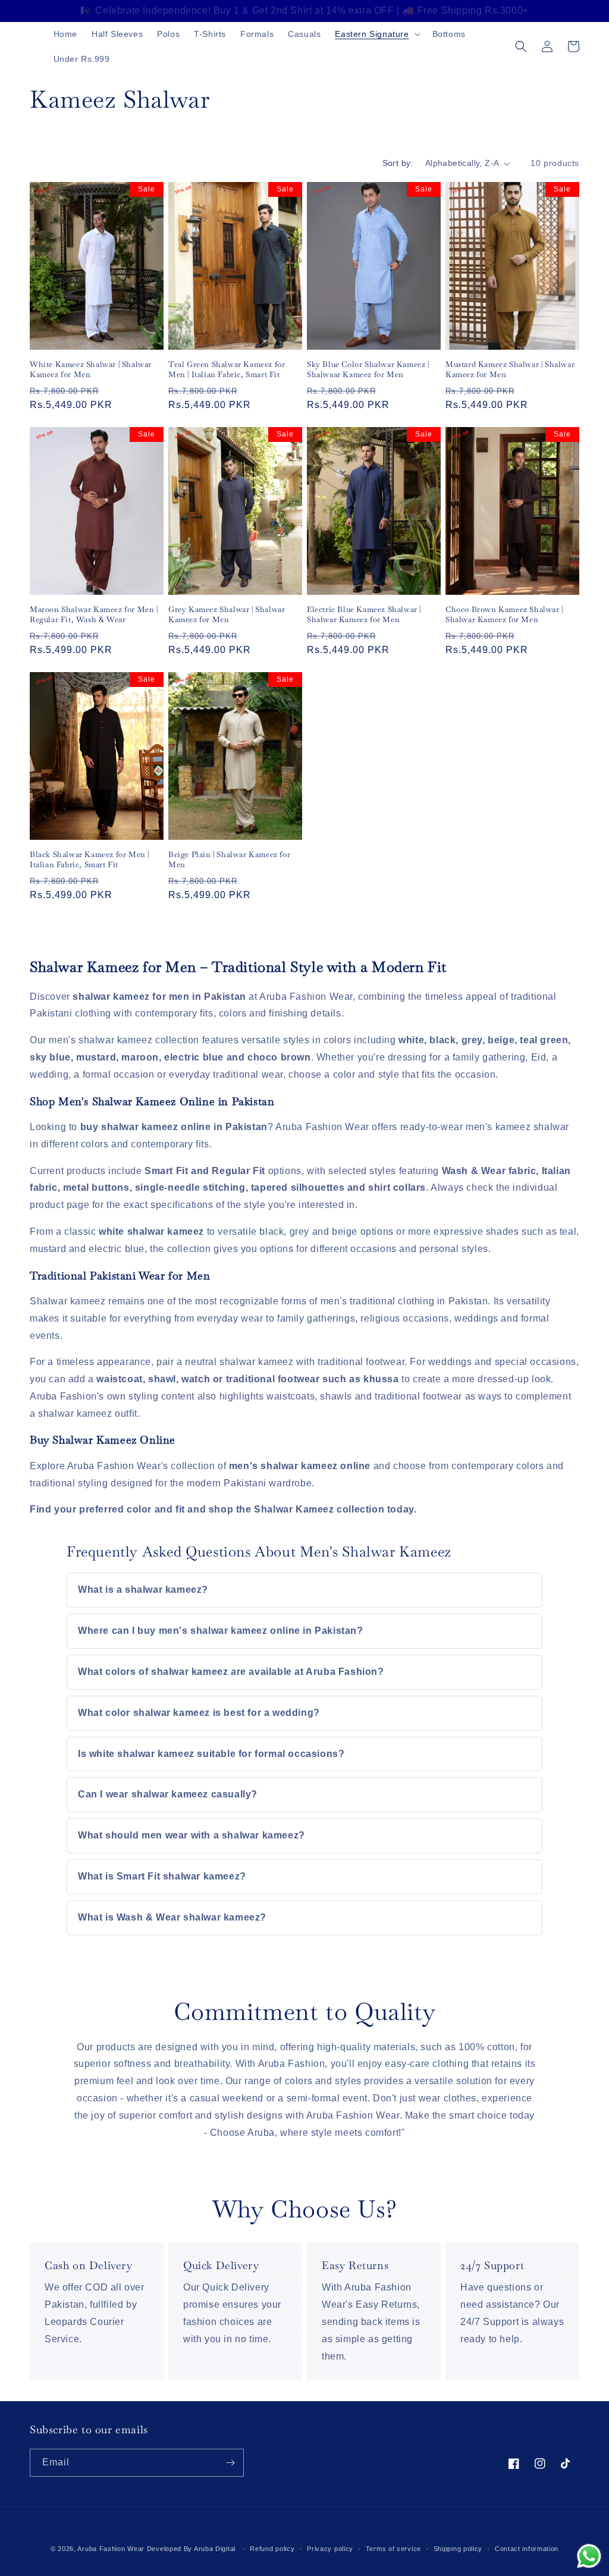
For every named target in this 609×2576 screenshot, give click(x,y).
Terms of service (393, 2549)
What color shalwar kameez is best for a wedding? (199, 1713)
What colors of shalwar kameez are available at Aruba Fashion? (231, 1672)
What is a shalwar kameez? (143, 1590)
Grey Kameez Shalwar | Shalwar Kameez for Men (227, 615)
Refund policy (272, 2549)
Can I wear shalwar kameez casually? (168, 1794)
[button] (376, 34)
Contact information (527, 2549)
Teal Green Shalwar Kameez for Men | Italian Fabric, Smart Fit (227, 370)
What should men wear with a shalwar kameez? (192, 1835)
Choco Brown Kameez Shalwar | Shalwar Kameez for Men (504, 615)
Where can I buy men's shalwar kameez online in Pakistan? (221, 1631)
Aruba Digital (216, 2549)
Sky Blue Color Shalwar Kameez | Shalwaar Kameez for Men (368, 370)
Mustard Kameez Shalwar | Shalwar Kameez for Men (510, 370)
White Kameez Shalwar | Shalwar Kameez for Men (91, 370)
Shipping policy (458, 2549)
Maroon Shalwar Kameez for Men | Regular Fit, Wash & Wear (94, 615)
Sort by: (398, 163)
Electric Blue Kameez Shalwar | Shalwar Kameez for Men (364, 615)
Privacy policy (330, 2549)
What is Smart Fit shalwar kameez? (162, 1876)
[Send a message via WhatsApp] (589, 2556)
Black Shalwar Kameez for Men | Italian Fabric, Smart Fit (90, 860)
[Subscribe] (230, 2463)
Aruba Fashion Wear (111, 2549)
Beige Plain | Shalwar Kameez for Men (229, 860)
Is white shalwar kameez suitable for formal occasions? (211, 1754)
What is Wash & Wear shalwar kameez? (172, 1917)
